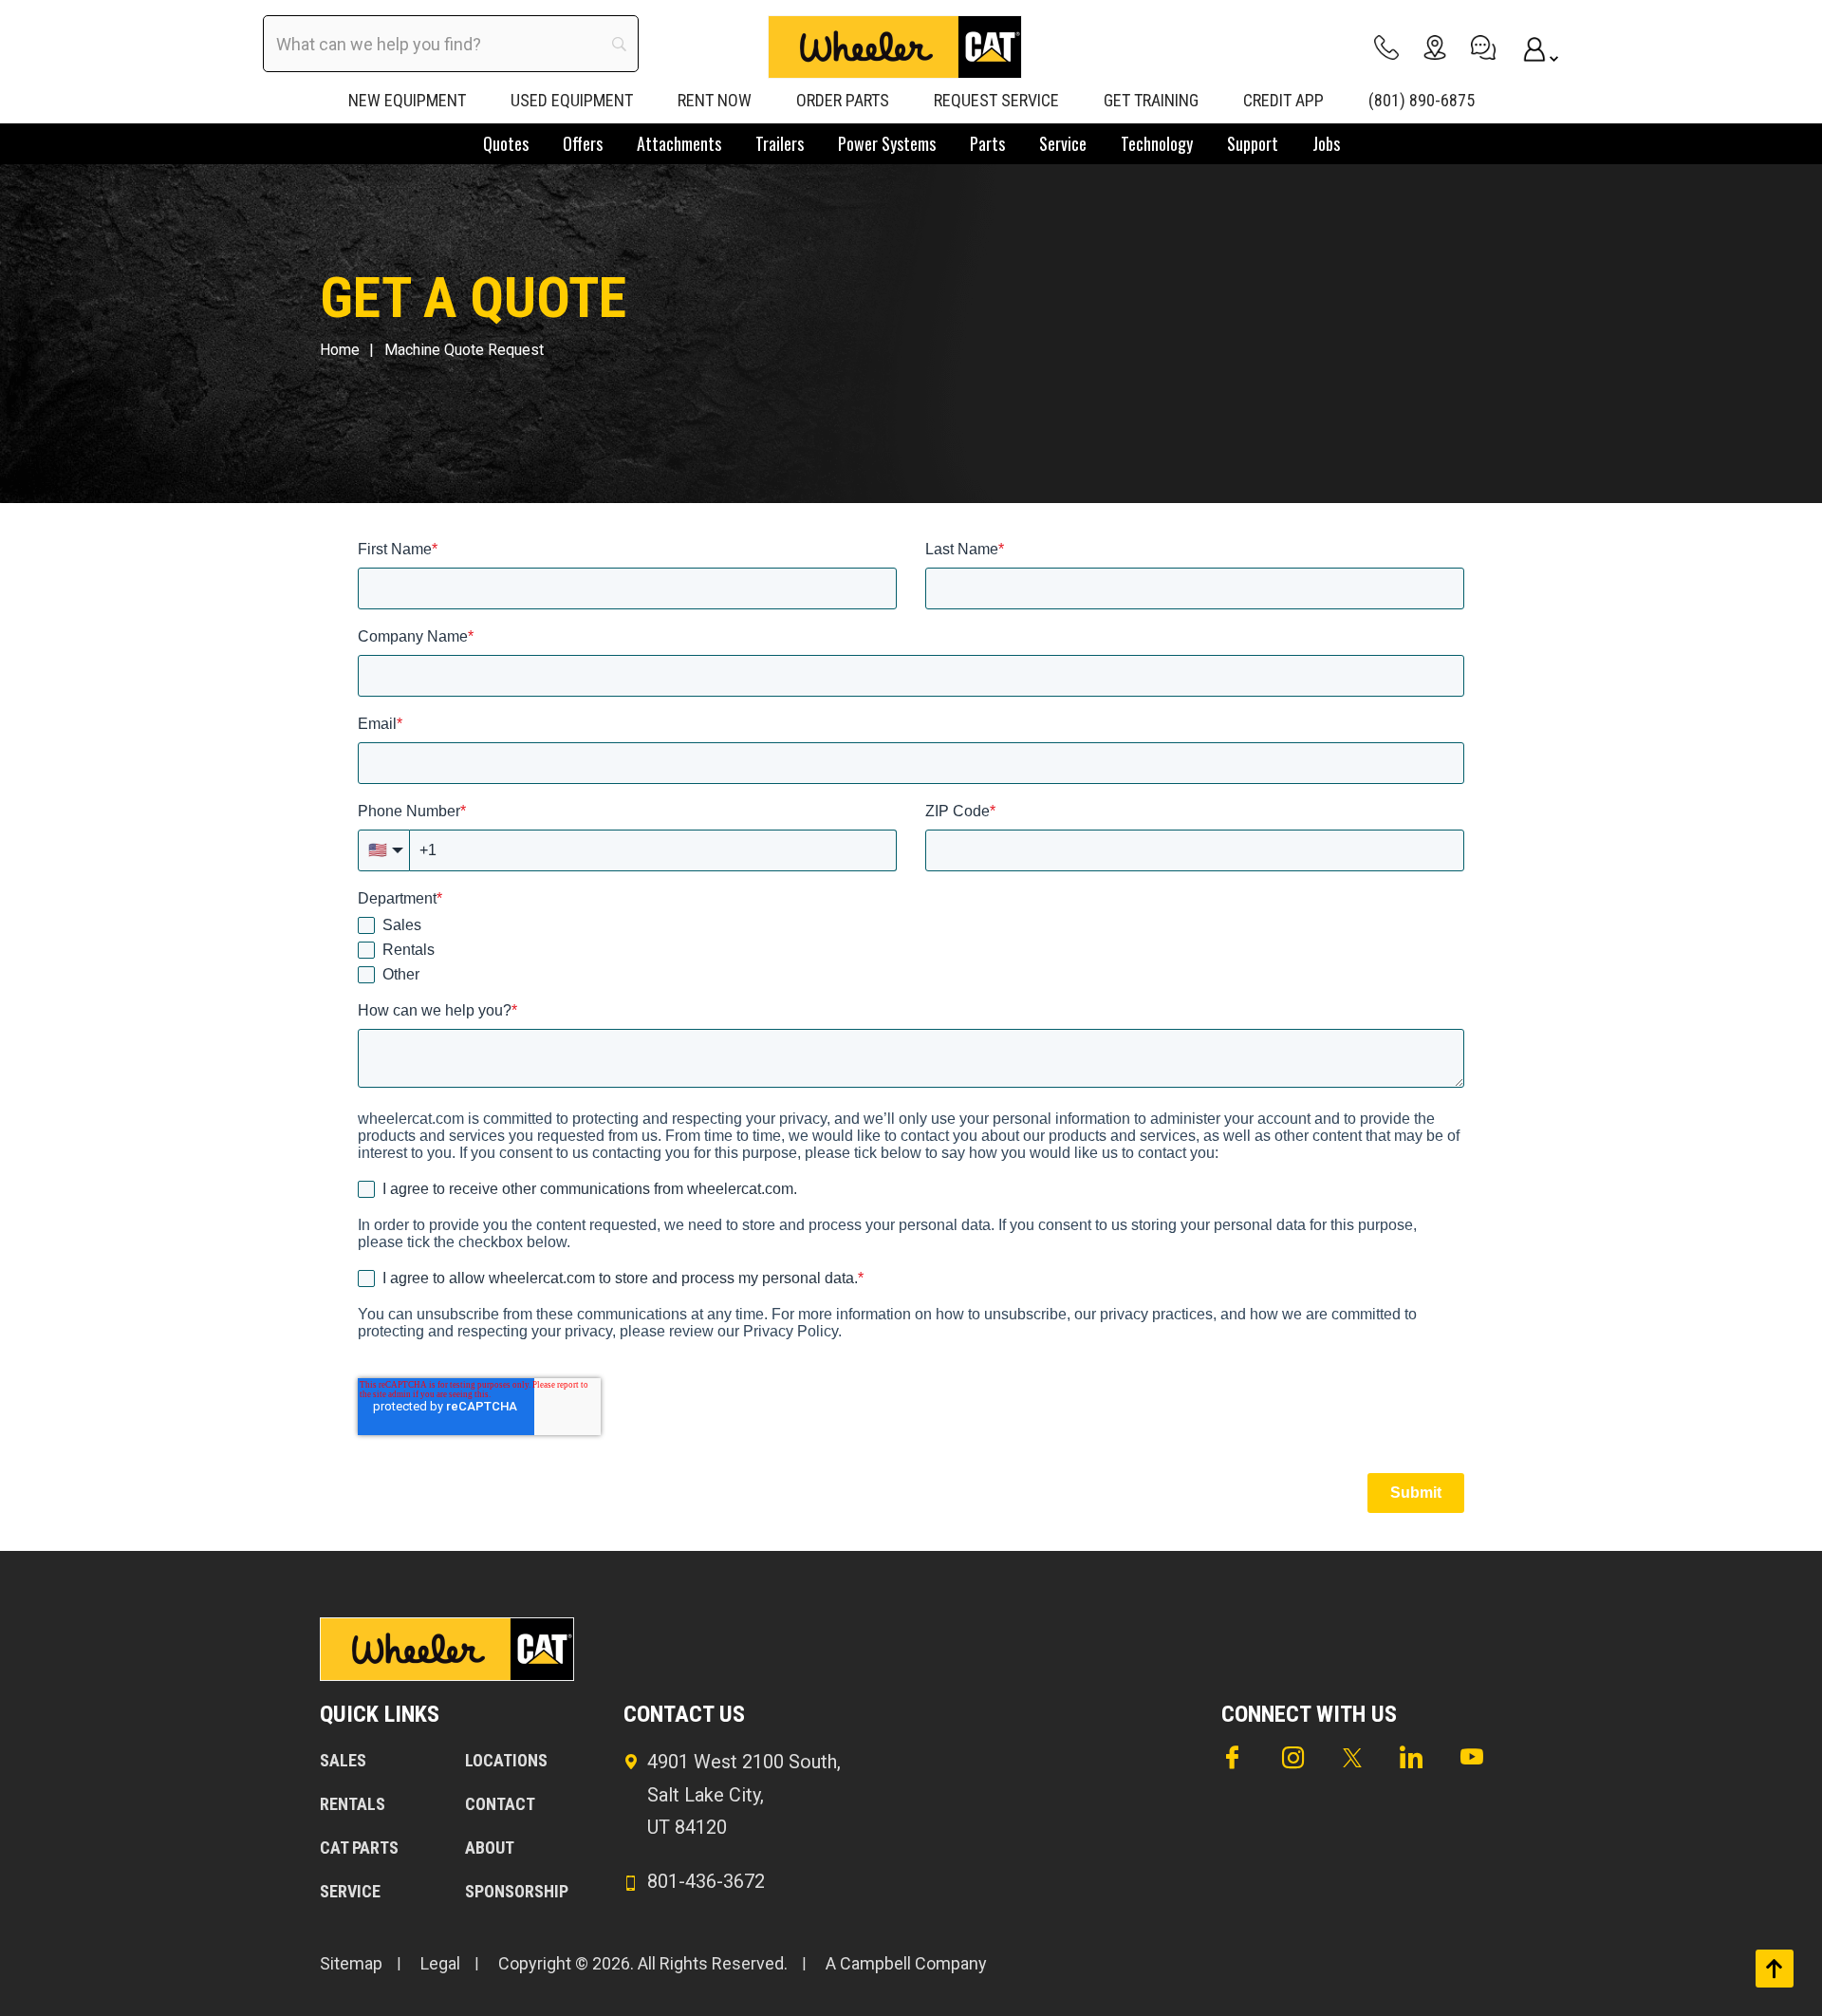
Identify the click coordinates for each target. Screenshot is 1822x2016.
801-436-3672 (706, 1881)
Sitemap (351, 1963)
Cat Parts (359, 1848)
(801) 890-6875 (1422, 100)
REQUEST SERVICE (996, 100)
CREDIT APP (1283, 100)
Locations (506, 1760)
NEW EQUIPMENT (407, 100)
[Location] (1435, 47)
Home (340, 350)
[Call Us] (1386, 47)
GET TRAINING (1151, 100)
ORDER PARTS (843, 100)
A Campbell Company (906, 1963)
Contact (500, 1804)
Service (350, 1891)
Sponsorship (517, 1891)
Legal (440, 1963)
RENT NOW (715, 100)
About (490, 1848)
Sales (343, 1760)
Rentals (353, 1804)
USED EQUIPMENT (572, 100)
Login (1532, 47)
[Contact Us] (1483, 47)
